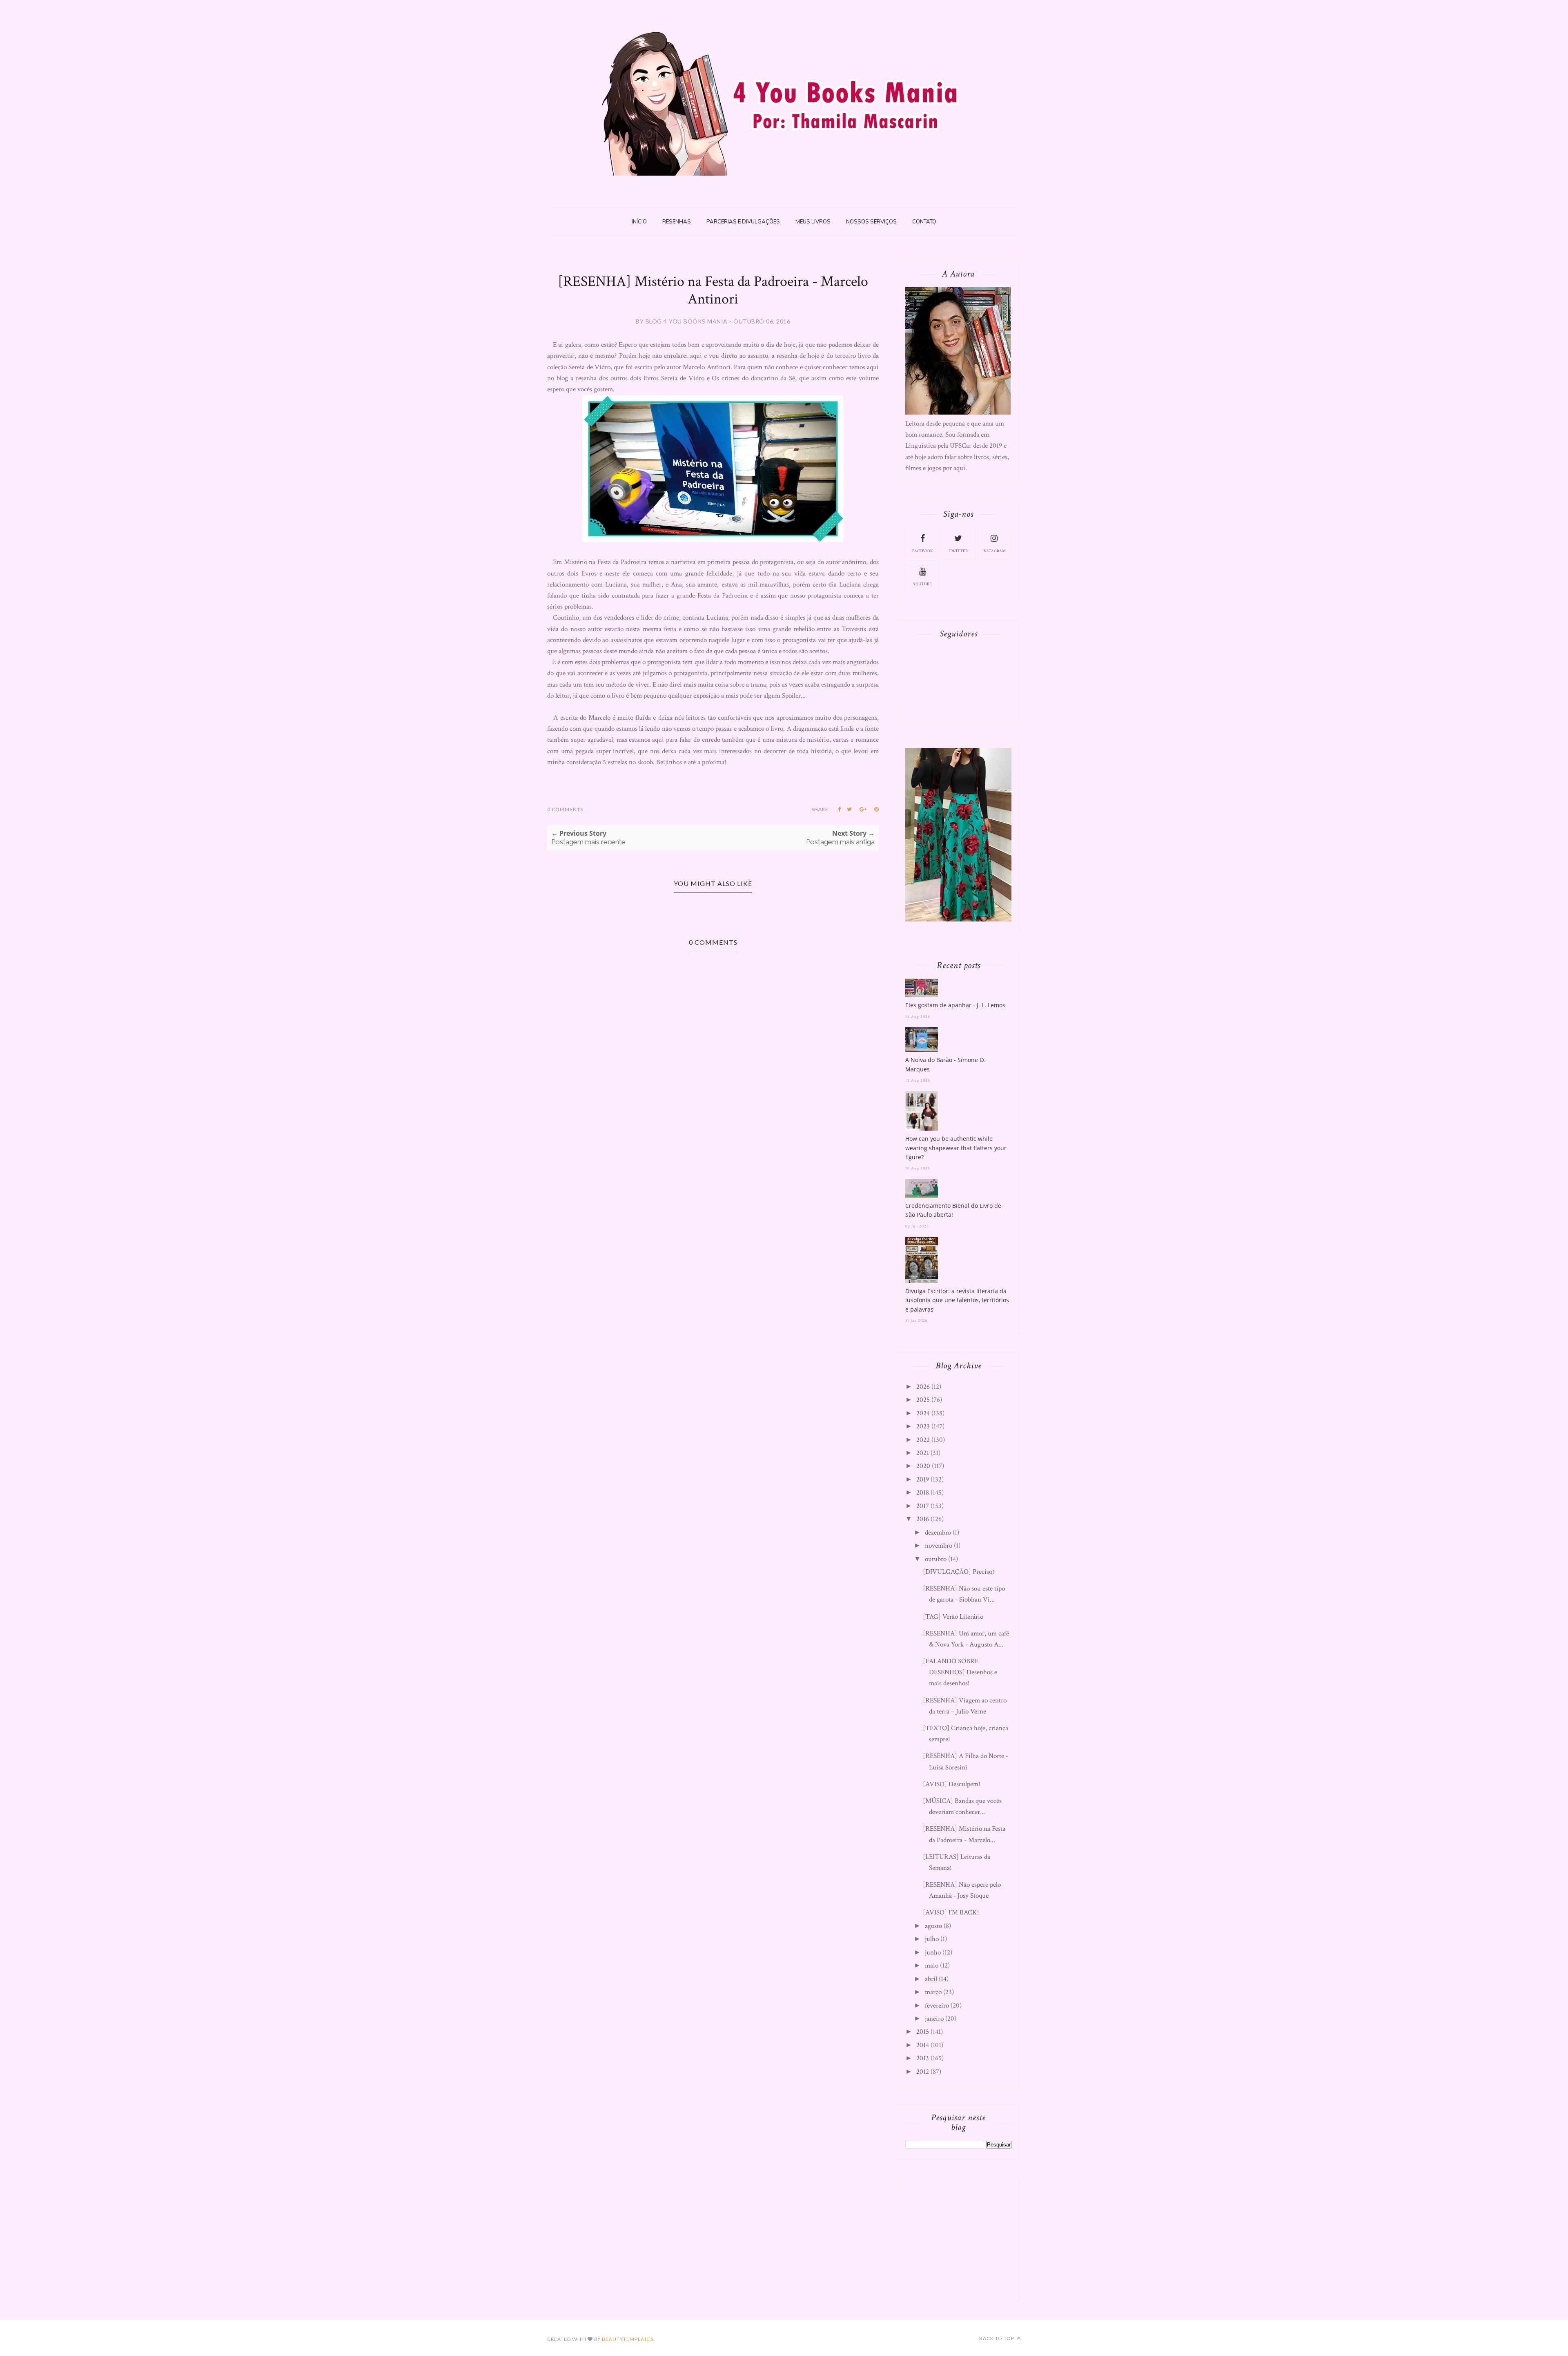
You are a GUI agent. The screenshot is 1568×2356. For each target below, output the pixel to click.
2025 (923, 1400)
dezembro (938, 1533)
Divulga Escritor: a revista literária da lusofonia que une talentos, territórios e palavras (957, 1300)
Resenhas (677, 221)
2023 (923, 1426)
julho (932, 1939)
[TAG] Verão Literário (953, 1617)
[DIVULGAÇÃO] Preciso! (959, 1572)
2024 (923, 1413)
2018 (923, 1493)
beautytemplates (628, 2339)
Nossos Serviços (871, 221)
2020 (923, 1466)
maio (932, 1966)
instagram (994, 551)
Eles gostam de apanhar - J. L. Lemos (955, 1005)
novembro (939, 1546)
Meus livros (813, 221)
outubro (936, 1559)
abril (931, 1979)
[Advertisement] (967, 2238)
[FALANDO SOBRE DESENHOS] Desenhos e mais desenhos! (960, 1672)
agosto (933, 1926)
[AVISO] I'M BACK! (951, 1912)
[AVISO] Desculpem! (952, 1784)
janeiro (934, 2019)
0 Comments (565, 809)
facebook (923, 551)
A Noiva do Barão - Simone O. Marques (945, 1064)
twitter (958, 551)
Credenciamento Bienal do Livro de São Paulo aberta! (953, 1210)
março (933, 1992)
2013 (923, 2058)
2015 (923, 2032)
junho (933, 1952)
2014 (923, 2045)
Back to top (997, 2338)
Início (639, 221)
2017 (923, 1506)
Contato (924, 221)
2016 (923, 1519)
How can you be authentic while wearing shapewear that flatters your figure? (956, 1148)
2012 (923, 2072)
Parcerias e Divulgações (743, 221)
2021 (923, 1453)
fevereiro (937, 2006)
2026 (923, 1387)
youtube (922, 584)
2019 (923, 1479)
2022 (923, 1440)
